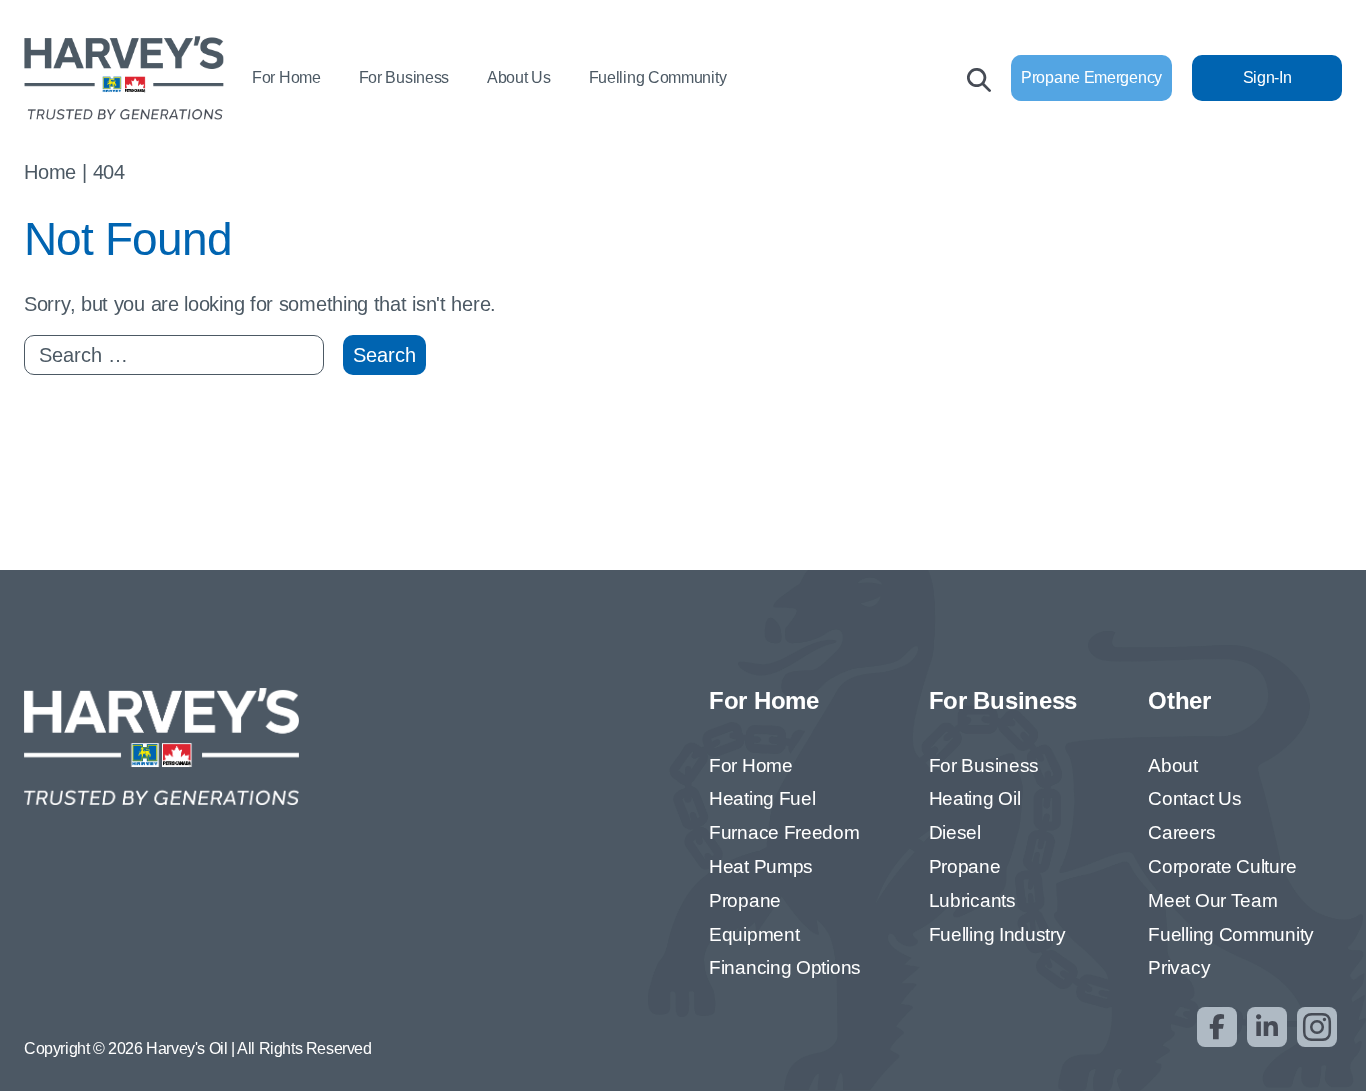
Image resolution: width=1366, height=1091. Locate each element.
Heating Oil (975, 798)
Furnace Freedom (784, 832)
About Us (519, 77)
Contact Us (1194, 798)
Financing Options (785, 967)
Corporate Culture (1222, 866)
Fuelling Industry (997, 934)
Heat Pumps (761, 866)
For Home (286, 77)
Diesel (955, 832)
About (1173, 765)
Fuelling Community (658, 77)
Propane (745, 900)
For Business (404, 77)
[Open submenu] (337, 80)
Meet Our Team (1212, 900)
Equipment (754, 934)
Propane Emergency (1091, 77)
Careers (1181, 832)
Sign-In (1267, 77)
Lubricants (972, 900)
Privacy (1179, 967)
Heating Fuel (762, 798)
